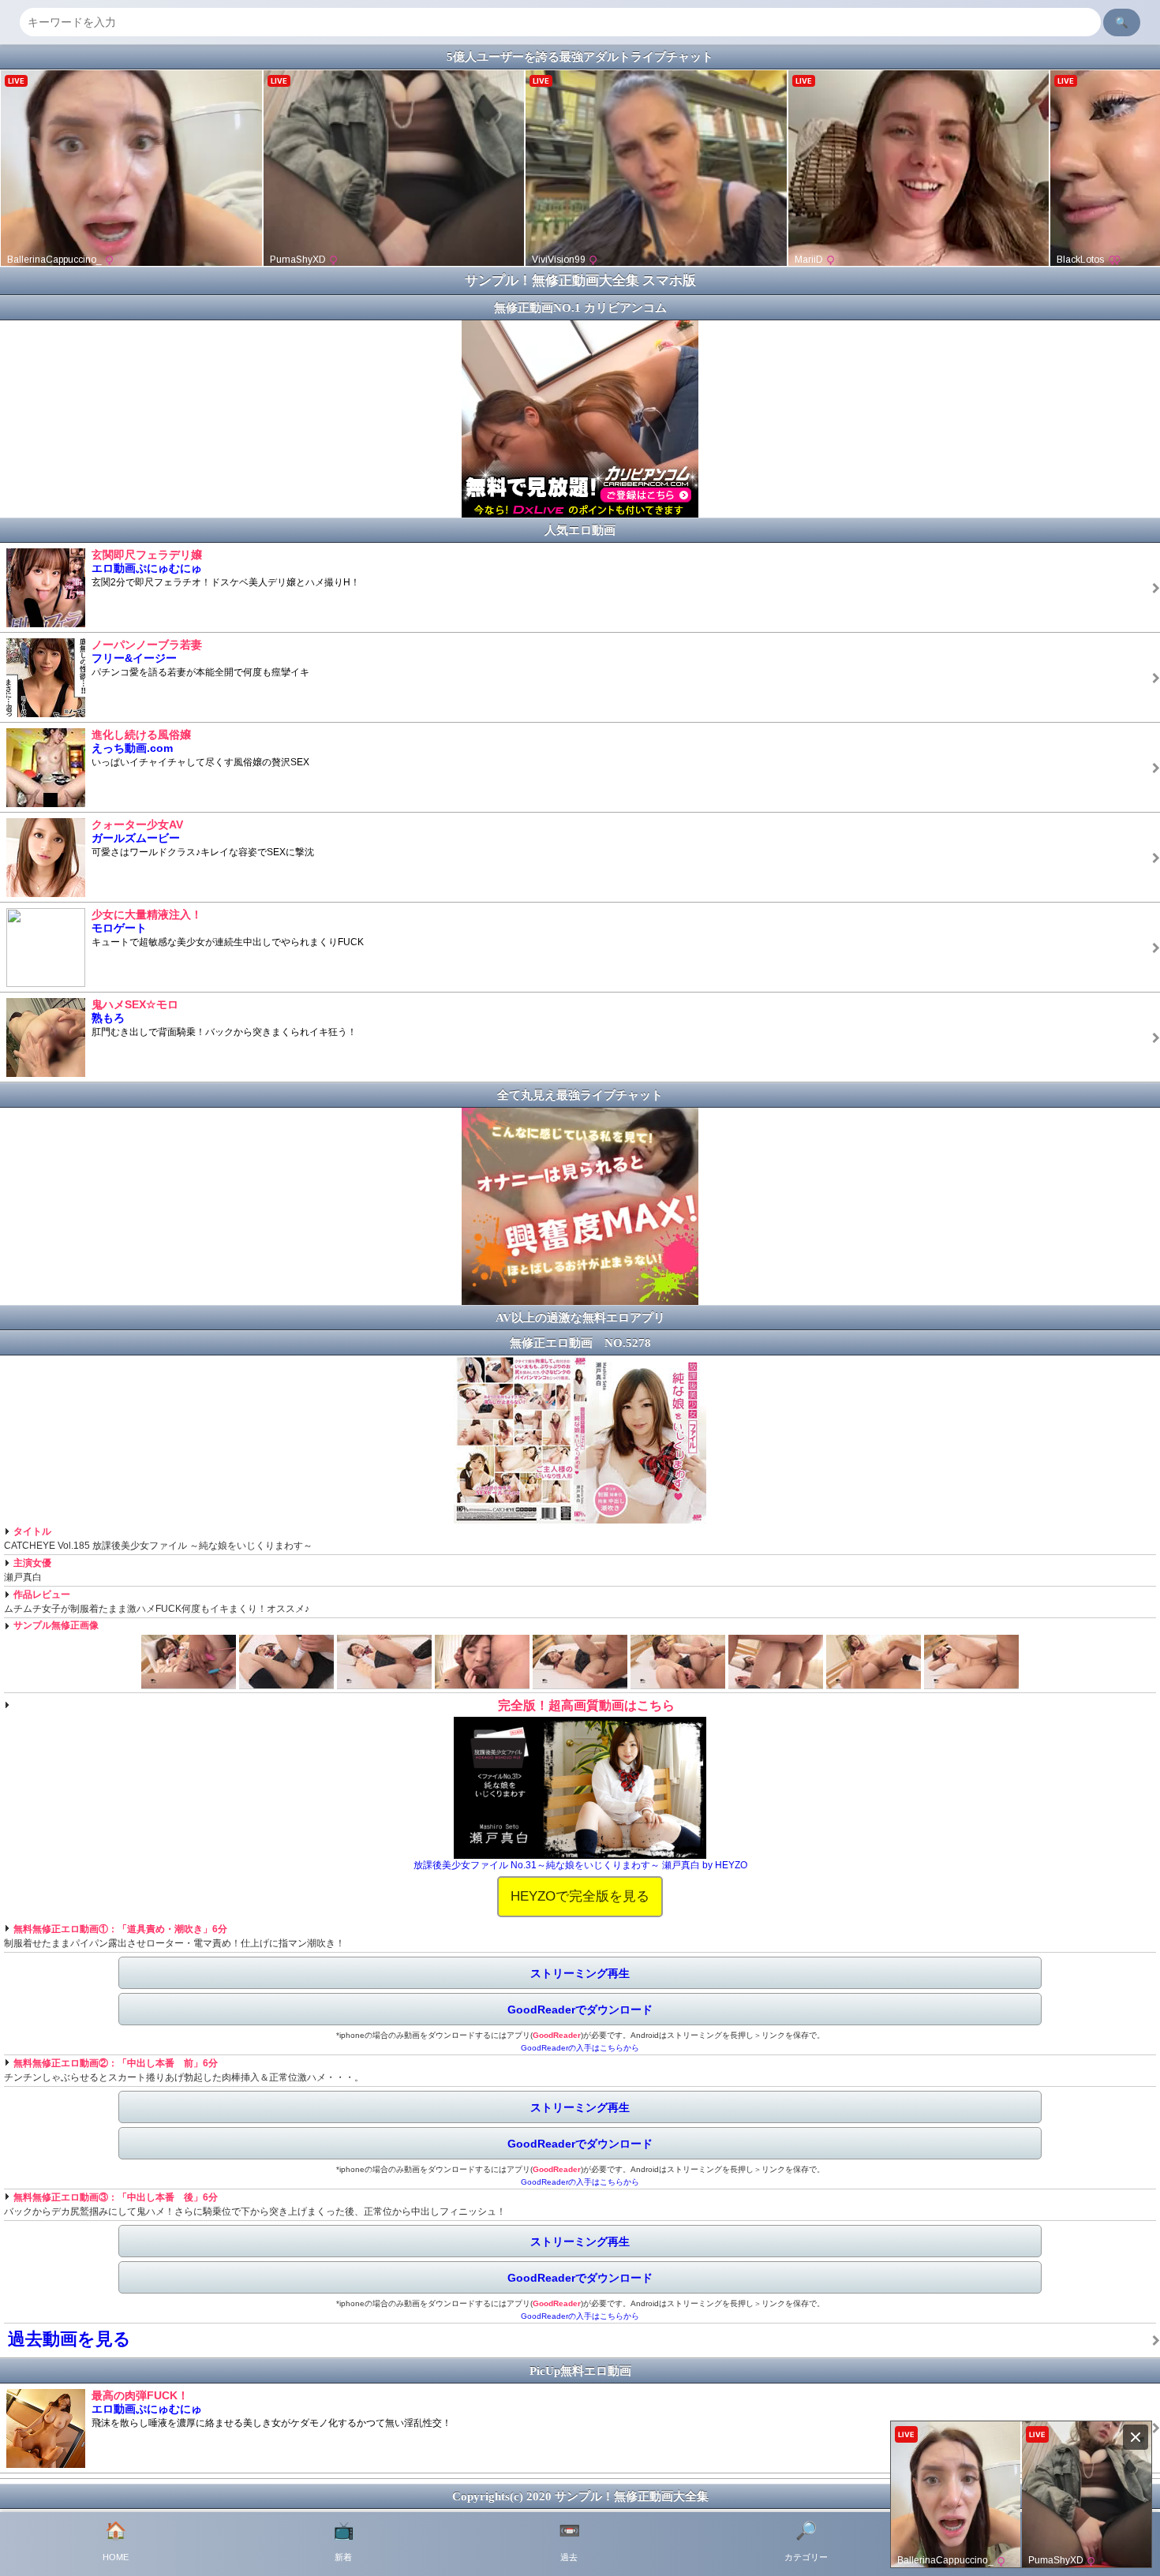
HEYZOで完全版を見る (580, 1896)
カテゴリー (806, 2541)
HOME (116, 2541)
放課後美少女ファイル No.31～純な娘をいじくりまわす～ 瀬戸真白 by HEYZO (580, 1865)
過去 (569, 2541)
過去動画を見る (69, 2339)
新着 (344, 2541)
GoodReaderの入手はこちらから (580, 2048)
